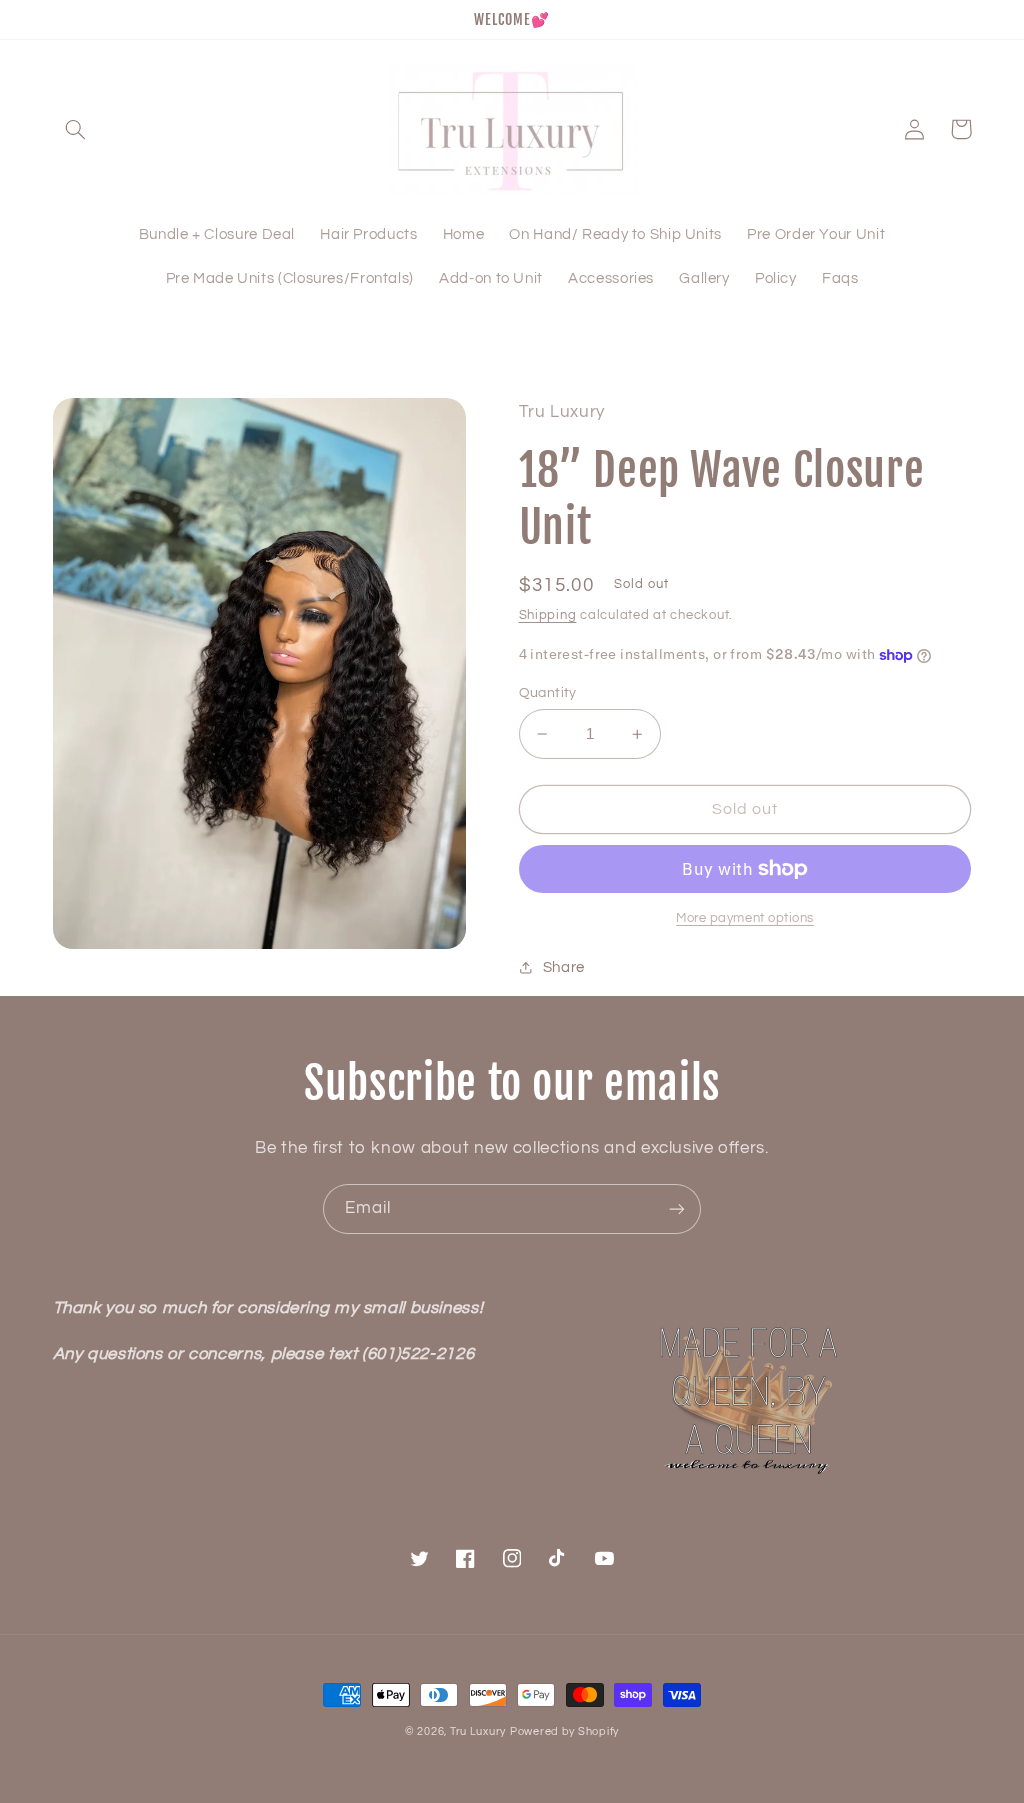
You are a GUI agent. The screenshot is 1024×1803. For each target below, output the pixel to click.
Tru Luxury (478, 1731)
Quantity (548, 693)
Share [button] (564, 967)
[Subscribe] (677, 1208)
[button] (76, 129)
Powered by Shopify (564, 1731)
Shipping (548, 615)
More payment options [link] (745, 918)
